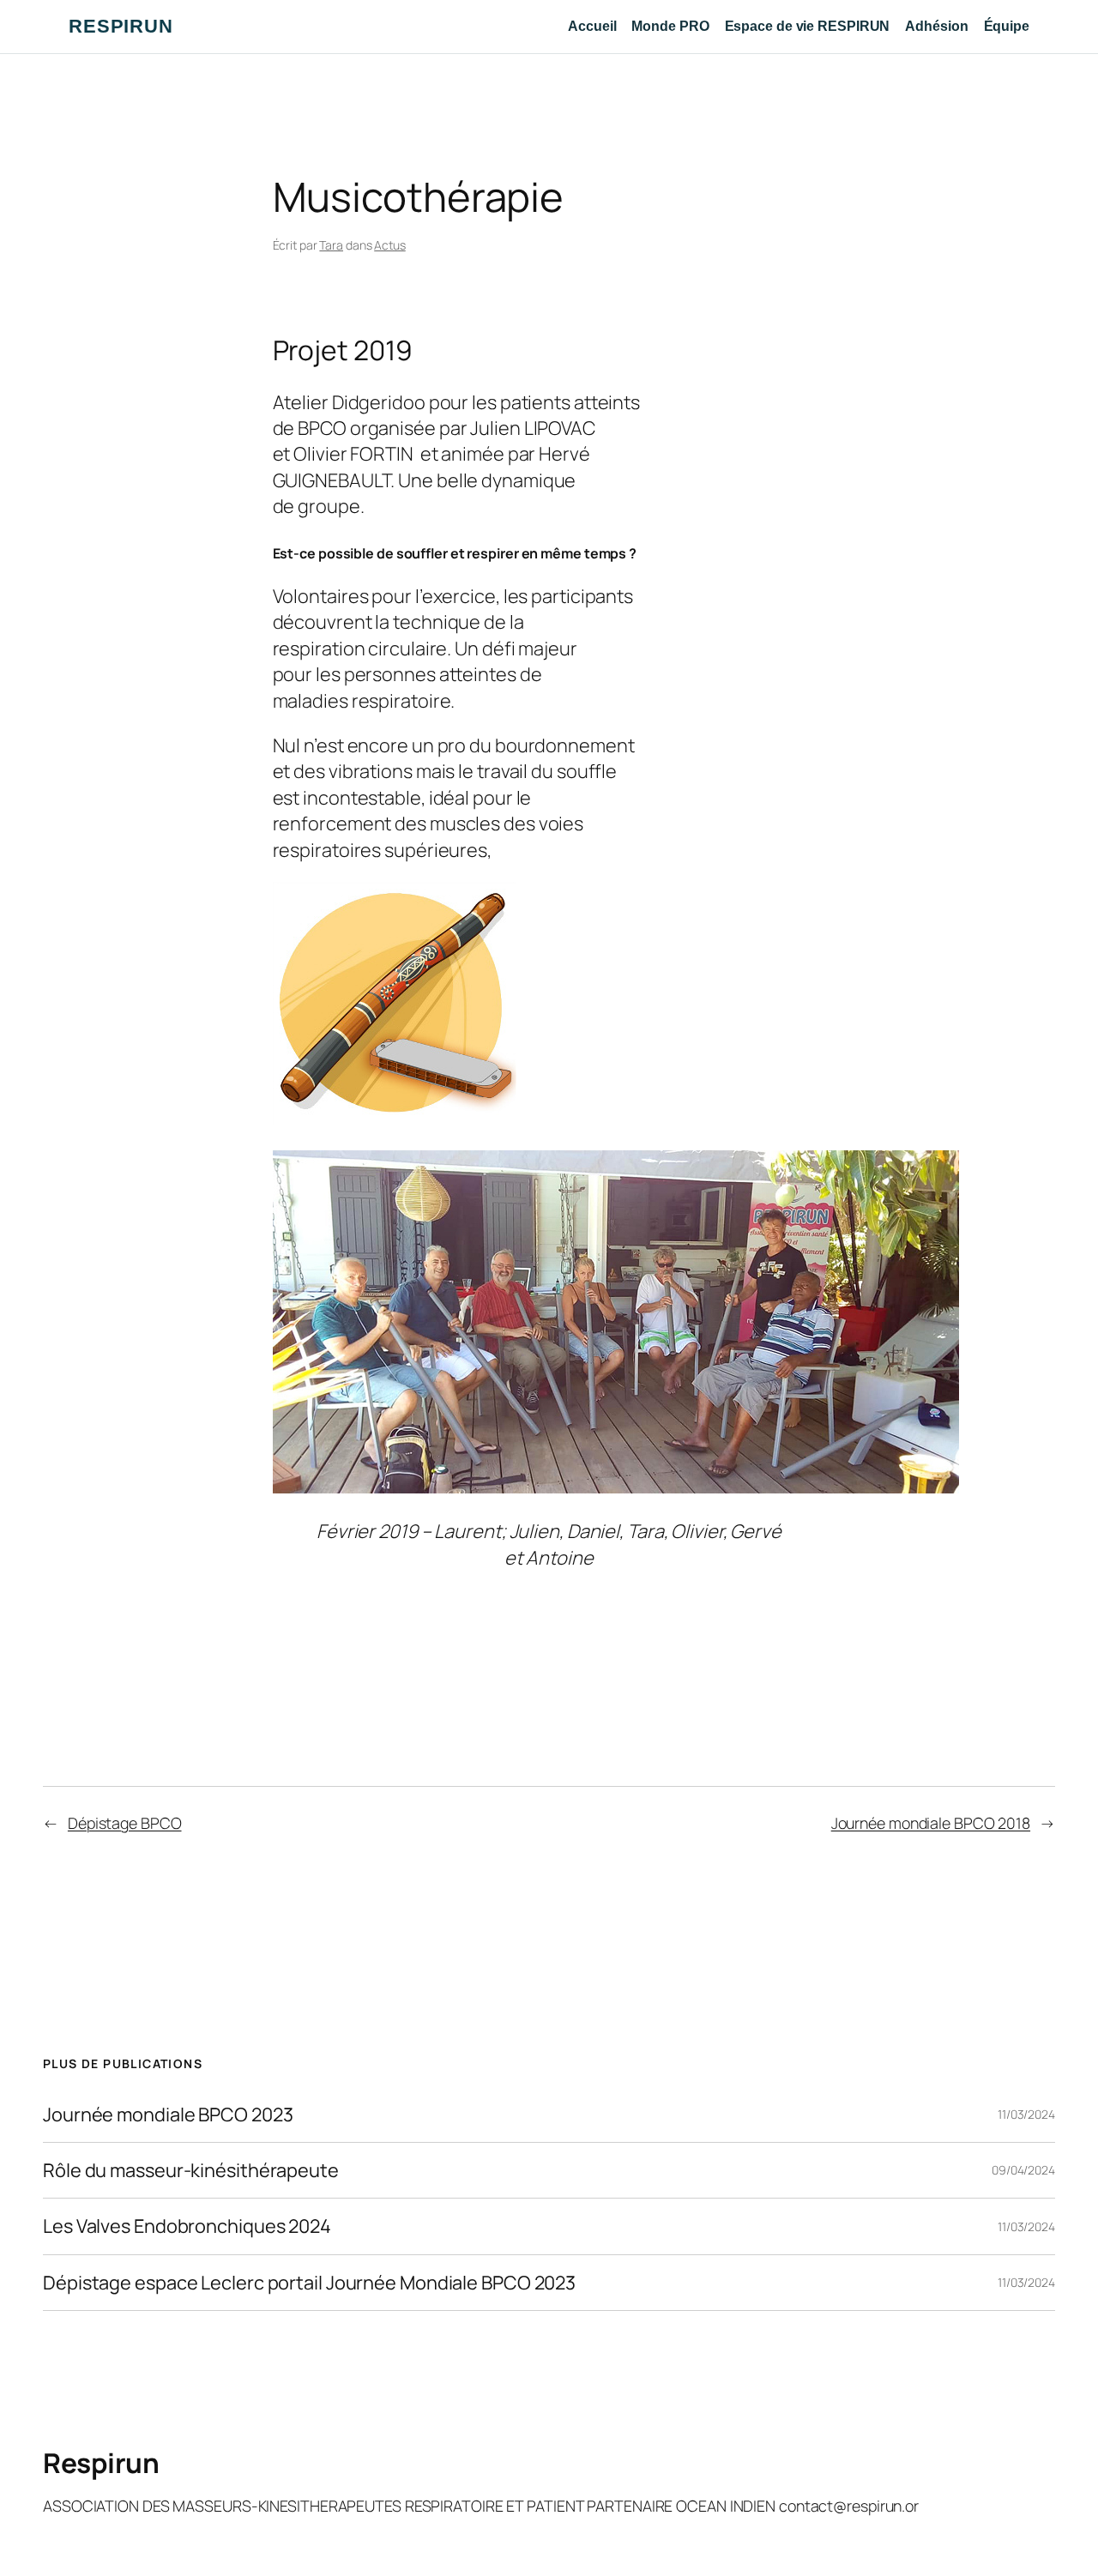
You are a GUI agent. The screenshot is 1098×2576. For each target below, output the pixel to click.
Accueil (592, 26)
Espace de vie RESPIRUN (808, 26)
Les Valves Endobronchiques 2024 (187, 2226)
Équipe (1007, 26)
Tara (331, 245)
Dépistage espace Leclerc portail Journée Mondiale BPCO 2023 (309, 2283)
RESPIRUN (121, 26)
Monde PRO (670, 26)
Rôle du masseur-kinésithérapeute (191, 2170)
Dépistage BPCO (125, 1823)
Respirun (101, 2463)
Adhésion (936, 26)
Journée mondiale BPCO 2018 (931, 1823)
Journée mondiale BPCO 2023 (168, 2114)
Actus (390, 245)
